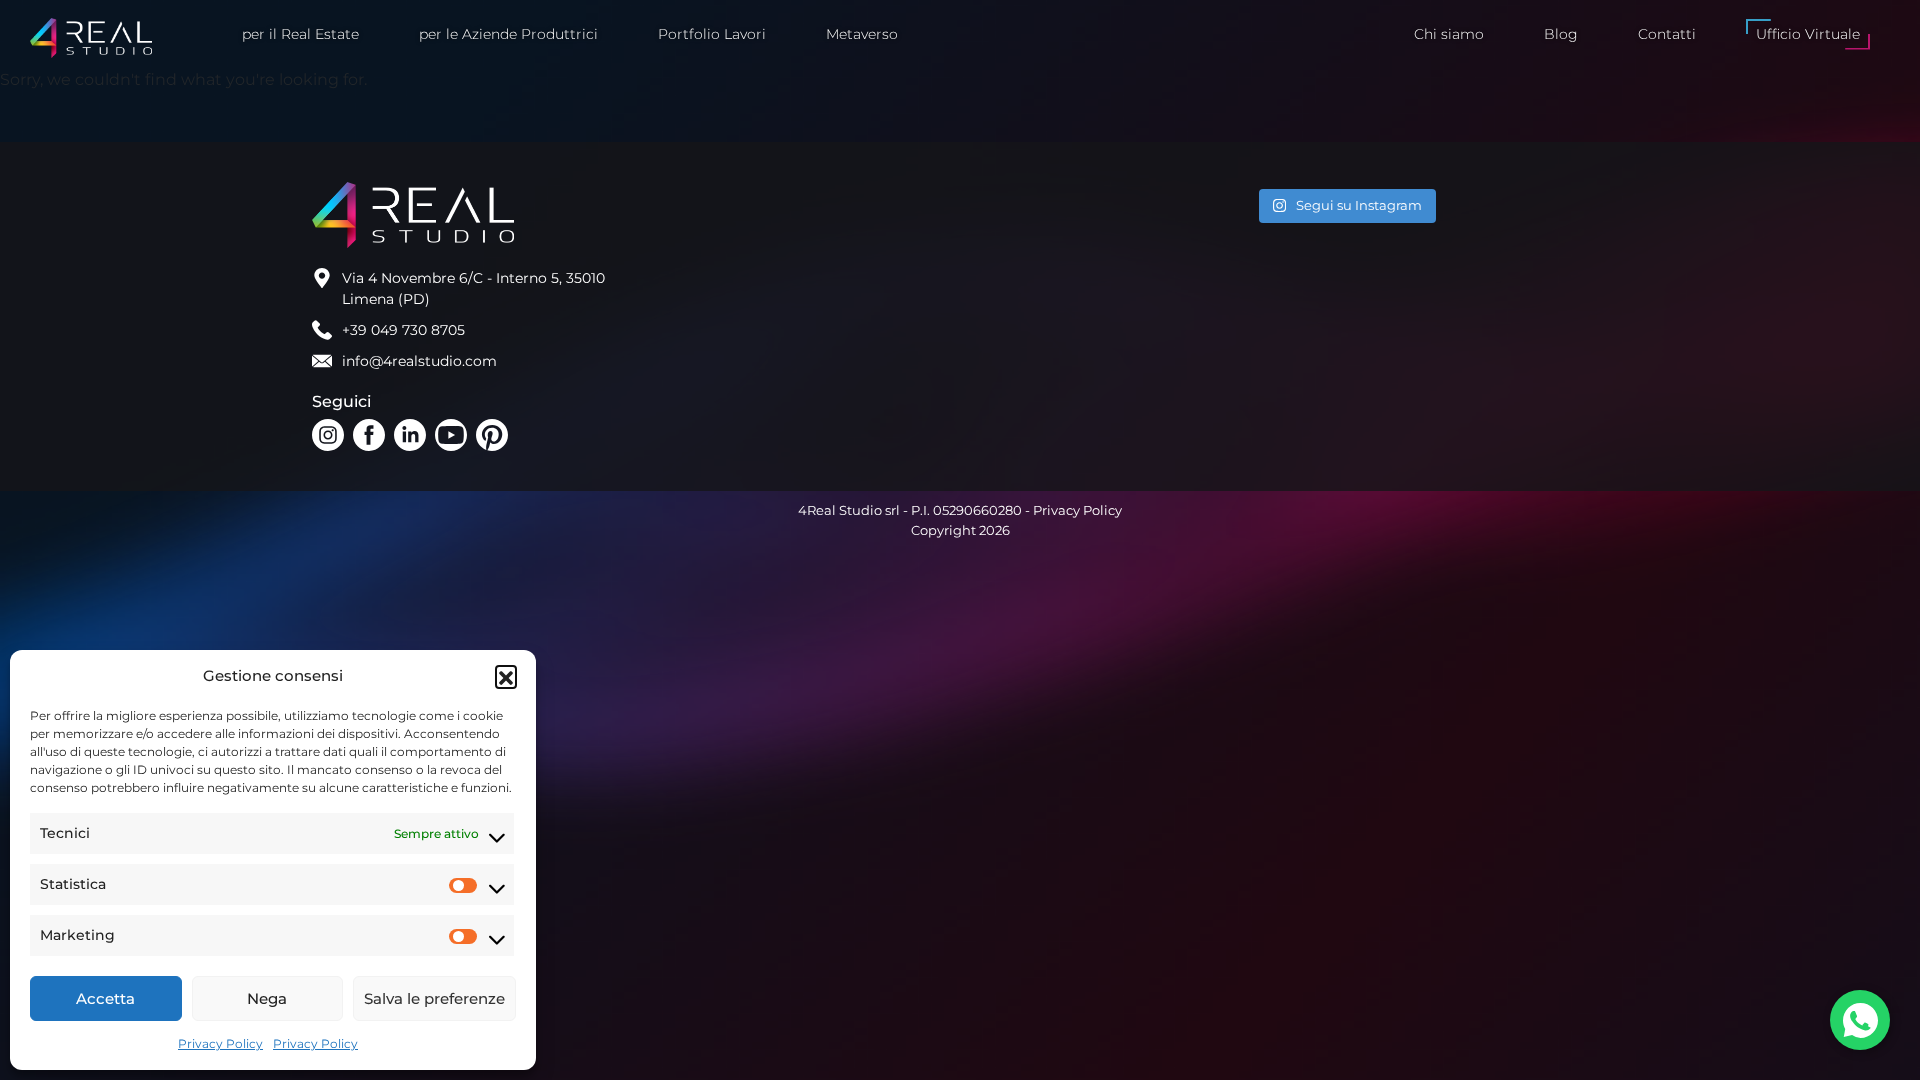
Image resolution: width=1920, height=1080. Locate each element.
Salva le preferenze (434, 998)
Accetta (105, 998)
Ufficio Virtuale (1808, 34)
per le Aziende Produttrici (508, 34)
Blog (1561, 34)
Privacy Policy (220, 1043)
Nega (267, 998)
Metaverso (862, 34)
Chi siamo (1449, 34)
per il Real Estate (300, 34)
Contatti (1667, 34)
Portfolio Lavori (712, 34)
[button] (506, 676)
